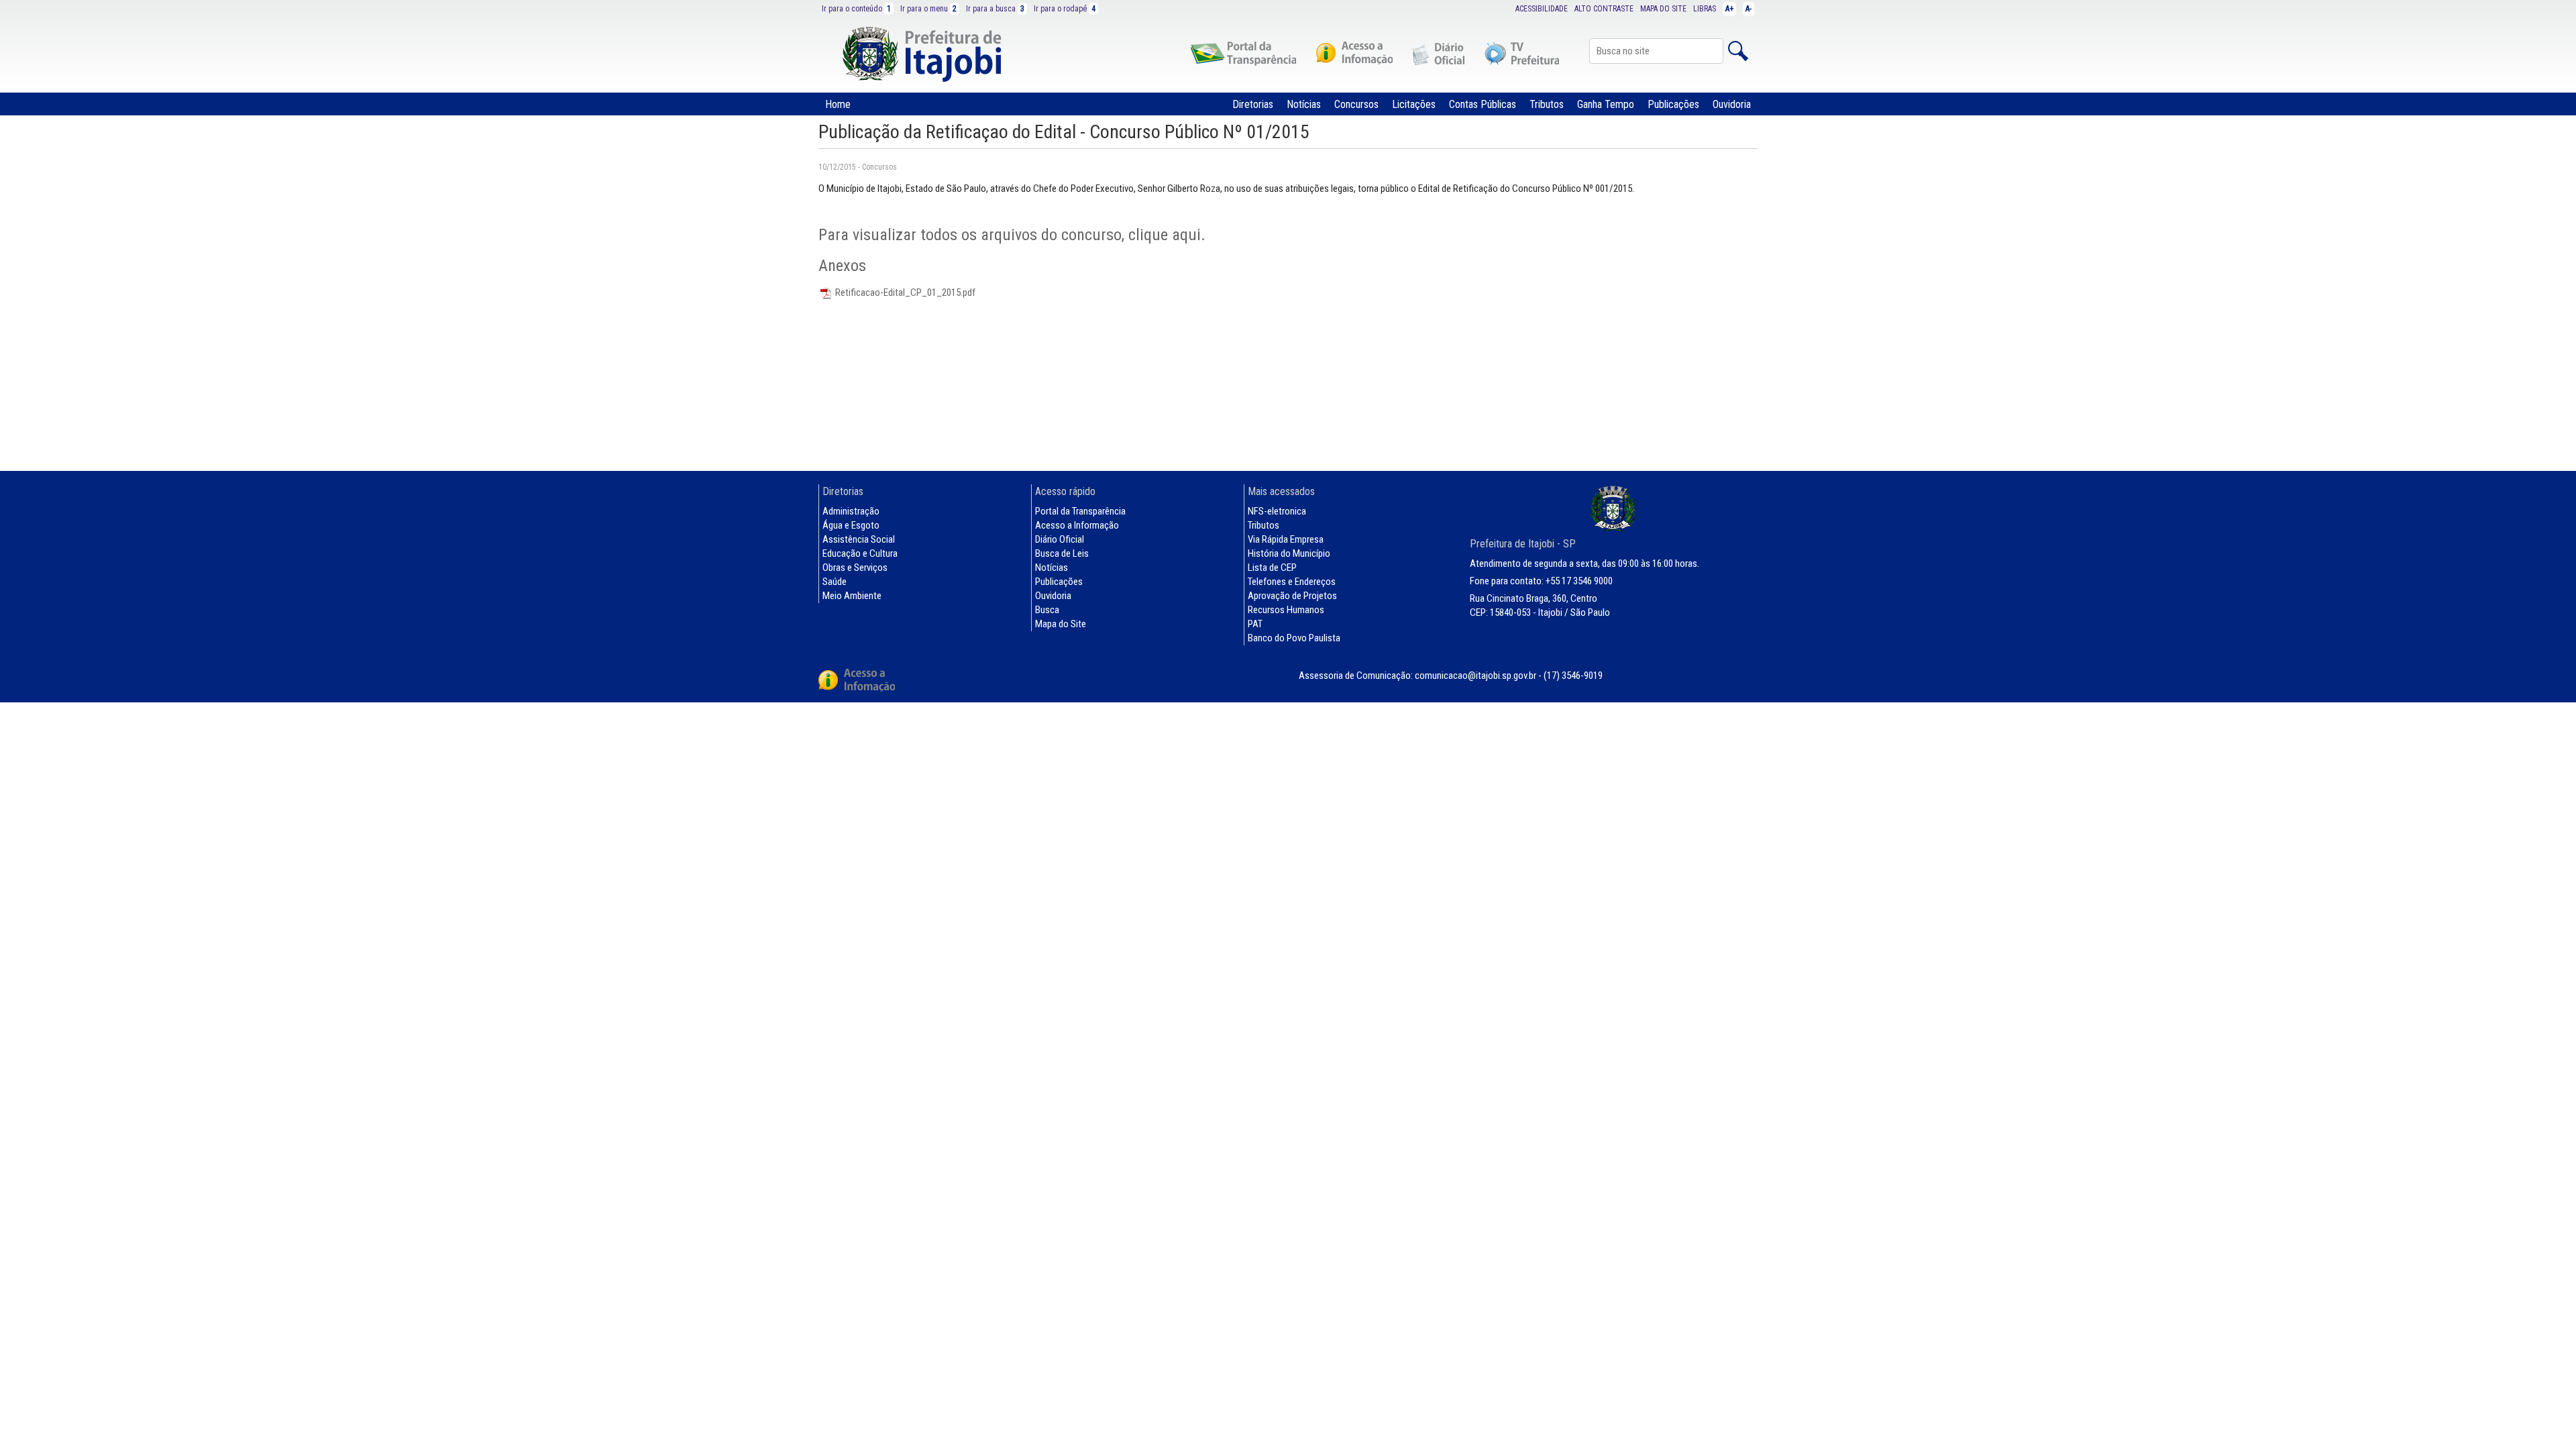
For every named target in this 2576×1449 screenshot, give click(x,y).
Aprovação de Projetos (1292, 596)
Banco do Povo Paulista (1294, 638)
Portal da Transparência (1080, 511)
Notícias (1304, 104)
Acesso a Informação (1077, 525)
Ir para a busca (995, 9)
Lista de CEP (1272, 568)
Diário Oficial (1060, 539)
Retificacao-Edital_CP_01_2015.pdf (904, 292)
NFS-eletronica (1277, 511)
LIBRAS (1705, 9)
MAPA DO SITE (1663, 9)
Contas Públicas (1483, 104)
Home (838, 104)
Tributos (1547, 104)
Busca (1047, 610)
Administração (851, 511)
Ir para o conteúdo (856, 9)
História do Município (1289, 553)
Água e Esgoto (851, 525)
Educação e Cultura (860, 553)
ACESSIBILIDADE (1542, 9)
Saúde (835, 582)
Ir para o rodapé (1065, 9)
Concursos (1356, 104)
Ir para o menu (928, 9)
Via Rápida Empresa (1286, 539)
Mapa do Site (1061, 624)
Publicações (1673, 104)
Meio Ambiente (852, 596)
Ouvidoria (1732, 104)
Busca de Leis (1062, 553)
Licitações (1414, 104)
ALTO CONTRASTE (1604, 9)
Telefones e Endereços (1292, 582)
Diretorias (1253, 104)
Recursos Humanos (1286, 610)
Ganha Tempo (1606, 104)
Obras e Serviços (855, 568)
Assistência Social (859, 539)
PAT (1255, 624)
